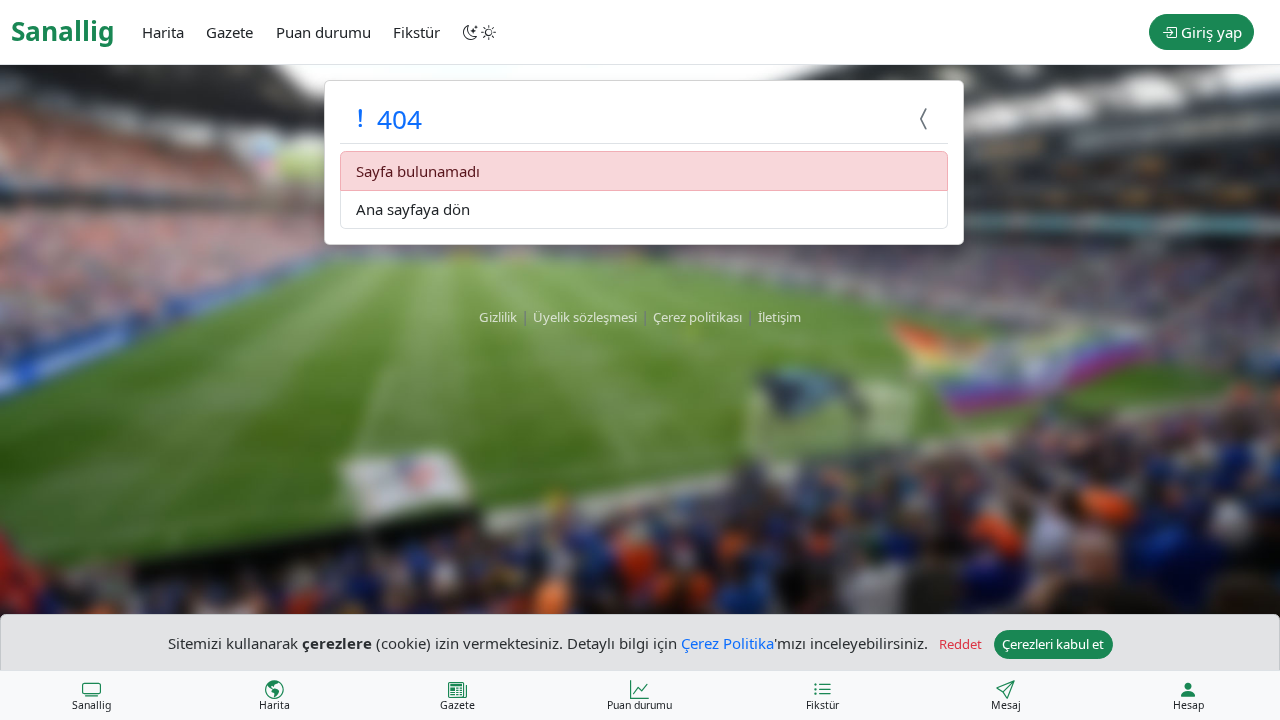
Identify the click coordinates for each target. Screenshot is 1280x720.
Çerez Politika (727, 642)
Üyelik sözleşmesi (585, 317)
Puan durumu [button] (323, 32)
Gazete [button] (229, 32)
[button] (481, 32)
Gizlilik (498, 317)
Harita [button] (163, 32)
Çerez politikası (697, 317)
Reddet (960, 644)
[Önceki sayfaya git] (926, 119)
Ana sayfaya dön (413, 209)
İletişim (779, 317)
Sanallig (63, 31)
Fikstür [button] (416, 32)
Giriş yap (1209, 32)
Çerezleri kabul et (1053, 644)
